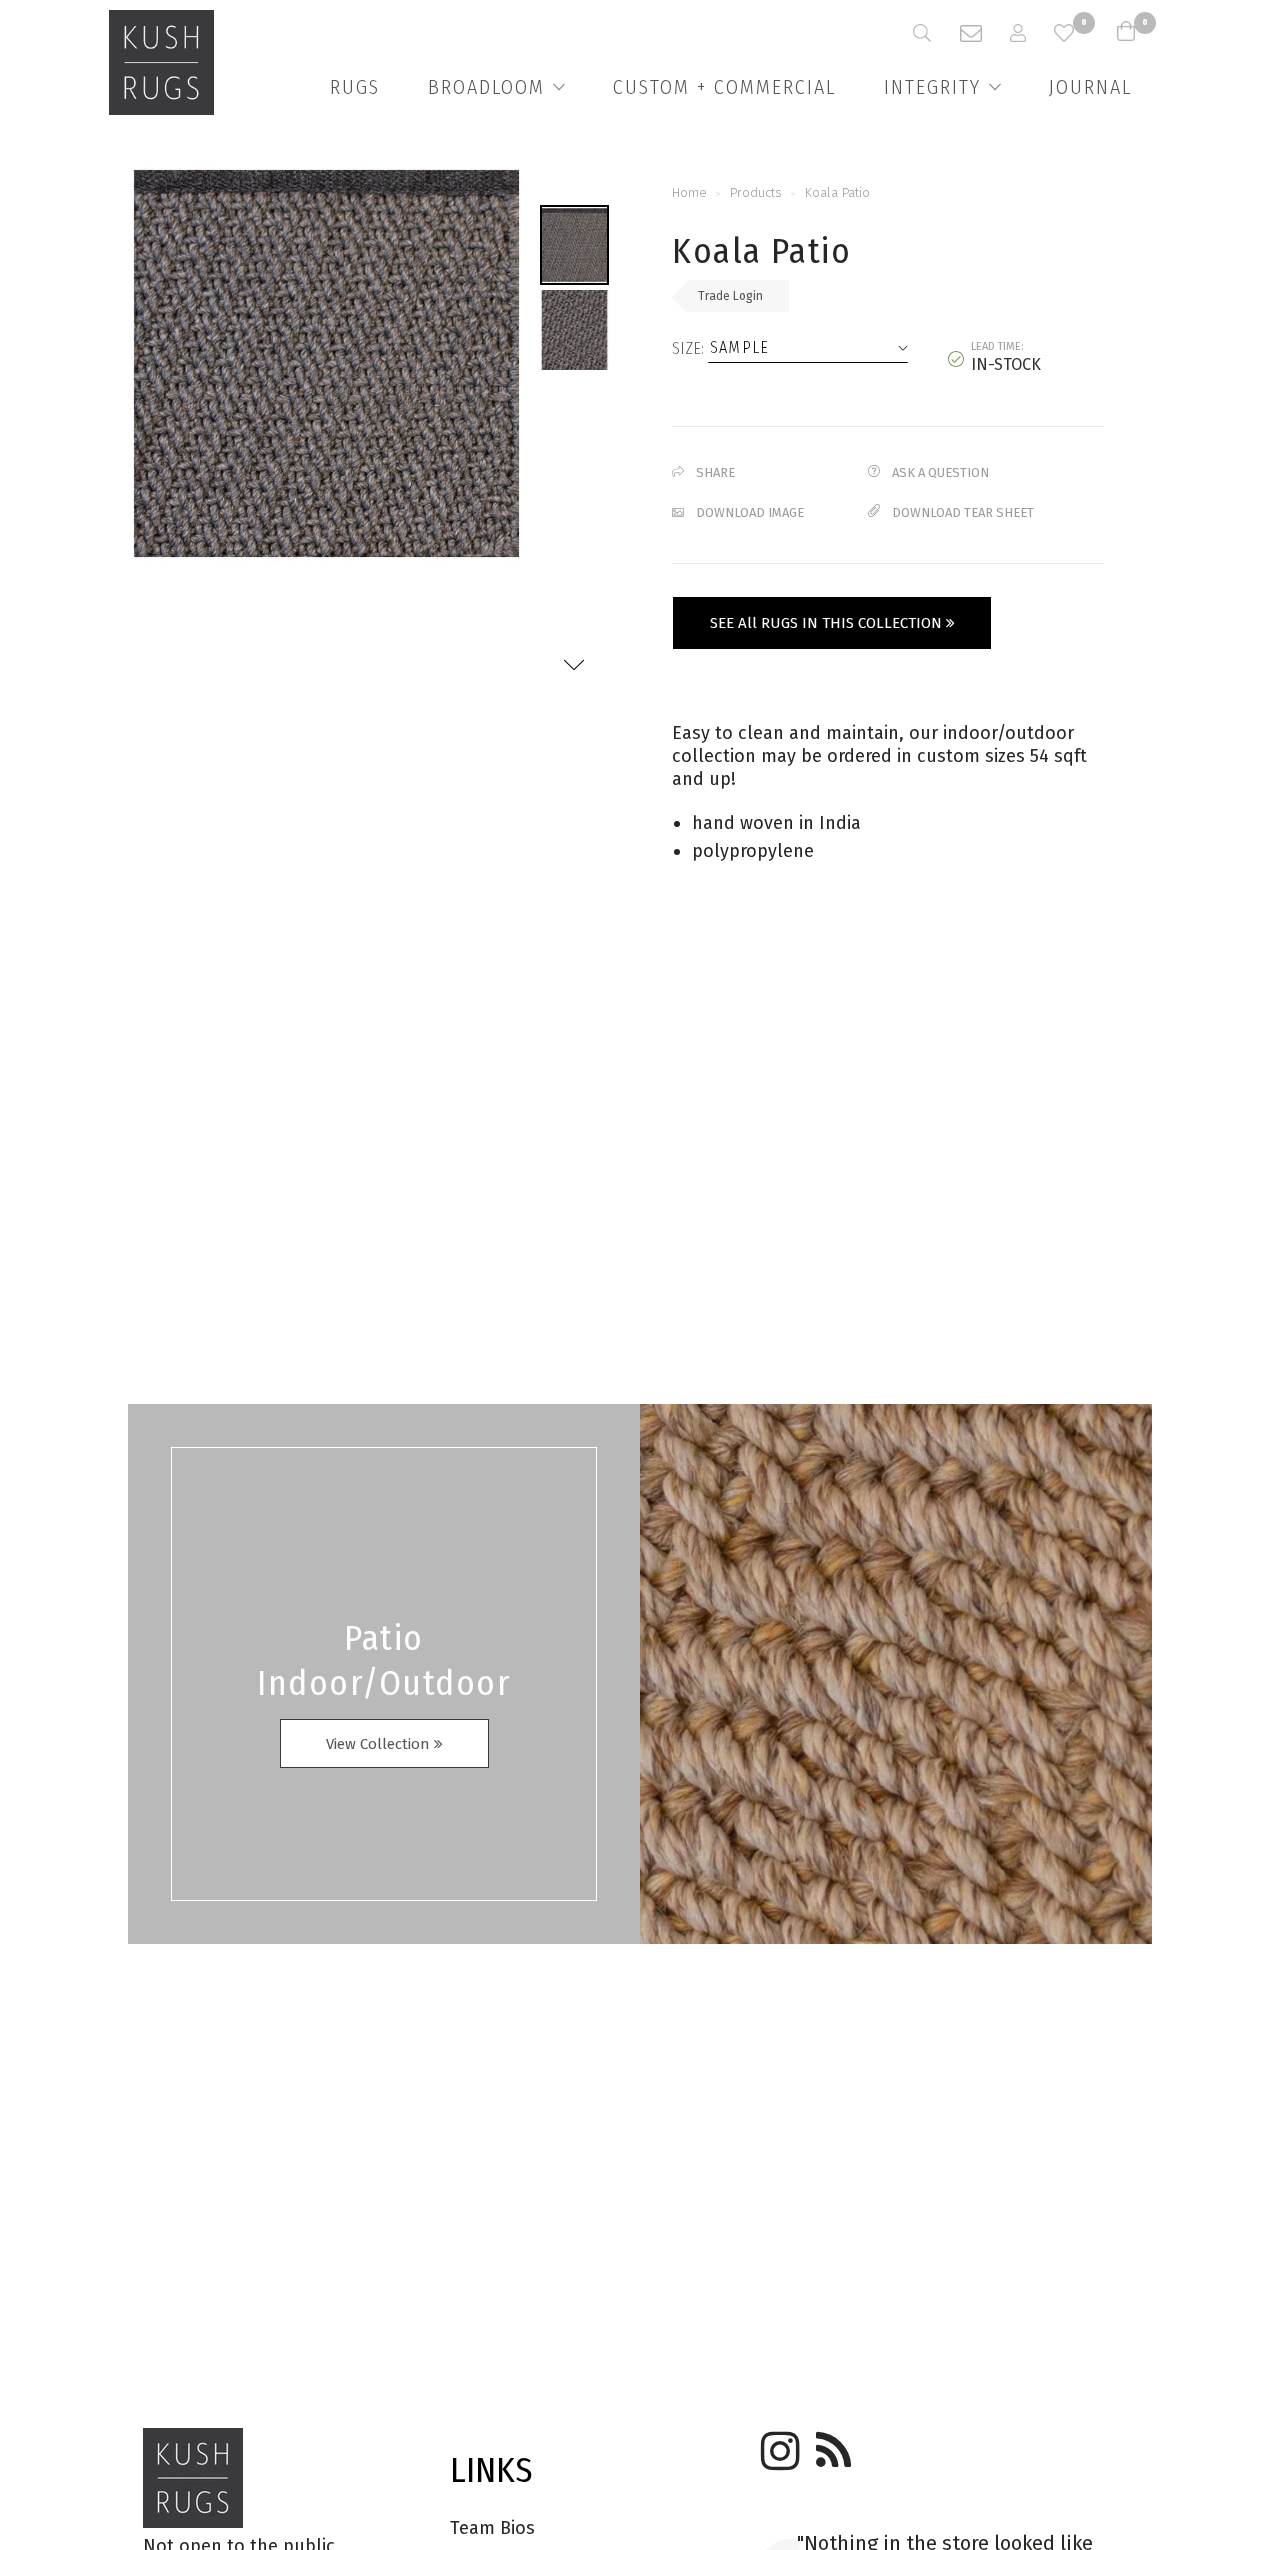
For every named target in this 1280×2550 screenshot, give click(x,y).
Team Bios (492, 2528)
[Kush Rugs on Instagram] (777, 2444)
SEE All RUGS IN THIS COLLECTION (828, 623)
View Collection (380, 1744)
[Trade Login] (1032, 33)
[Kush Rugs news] (832, 2444)
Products (756, 192)
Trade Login (730, 296)
